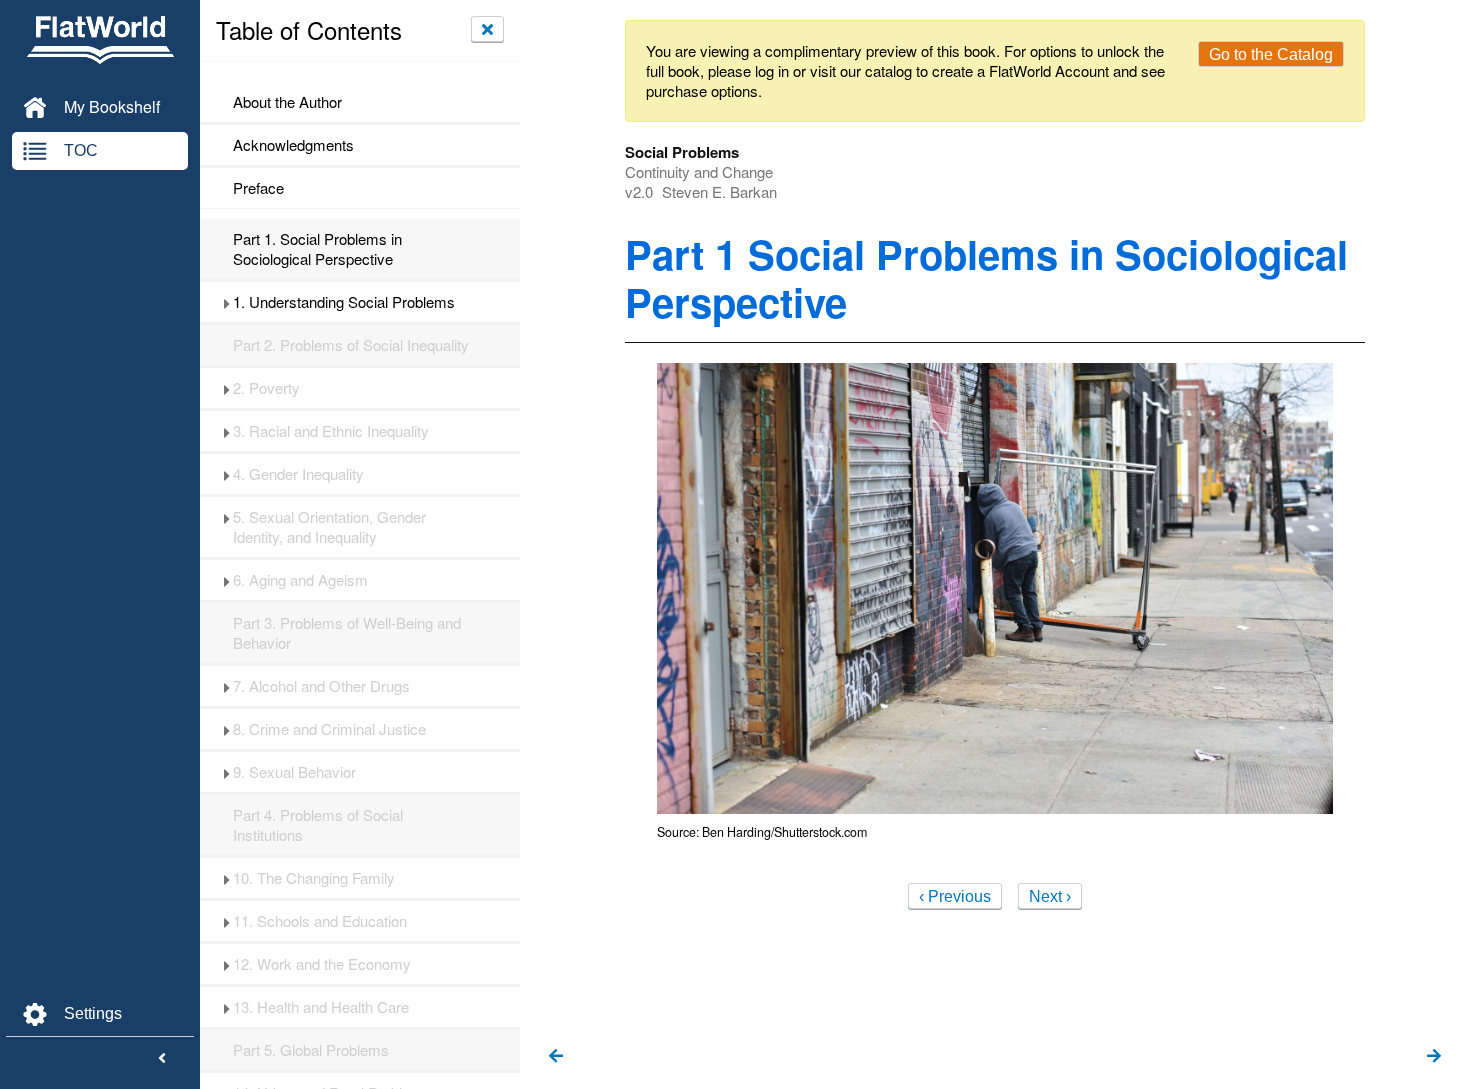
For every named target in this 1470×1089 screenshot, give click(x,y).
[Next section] (1434, 1057)
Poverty (266, 388)
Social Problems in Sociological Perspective (317, 249)
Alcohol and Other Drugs (321, 686)
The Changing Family (314, 878)
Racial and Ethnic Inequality (331, 431)
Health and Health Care (321, 1007)
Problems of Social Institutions (318, 825)
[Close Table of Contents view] (487, 29)
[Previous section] (556, 1057)
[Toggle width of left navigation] (162, 1059)
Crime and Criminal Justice (329, 729)
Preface (258, 188)
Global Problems (311, 1050)
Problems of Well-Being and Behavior (347, 633)
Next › (1050, 896)
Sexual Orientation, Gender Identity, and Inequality (329, 527)
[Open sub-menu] (226, 302)
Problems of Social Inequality (351, 345)
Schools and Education (320, 921)
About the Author (287, 102)
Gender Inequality (298, 474)
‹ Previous (955, 896)
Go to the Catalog (1271, 54)
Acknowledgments (293, 145)
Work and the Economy (322, 964)
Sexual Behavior (294, 772)
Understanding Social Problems (344, 302)
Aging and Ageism (300, 580)
